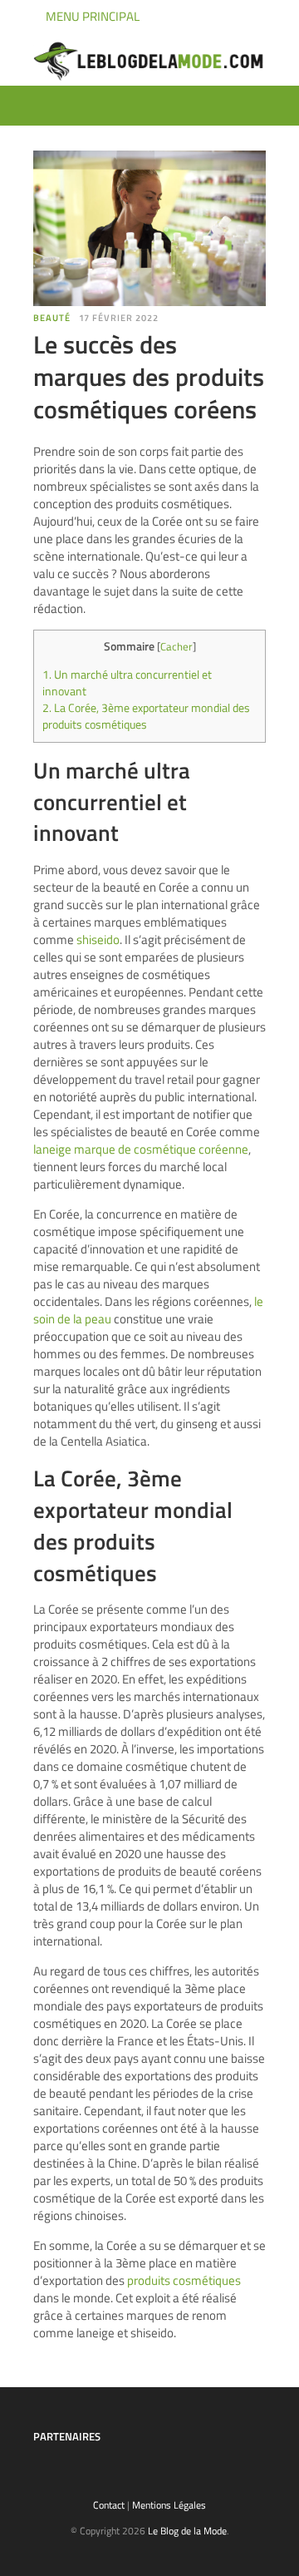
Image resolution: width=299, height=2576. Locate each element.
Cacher (176, 646)
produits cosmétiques (184, 2280)
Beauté (52, 318)
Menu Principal (91, 16)
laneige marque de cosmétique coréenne (141, 1149)
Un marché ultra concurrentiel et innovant (127, 683)
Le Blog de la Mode (187, 2531)
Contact (109, 2505)
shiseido (98, 939)
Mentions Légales (169, 2505)
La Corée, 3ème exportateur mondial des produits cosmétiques (146, 716)
